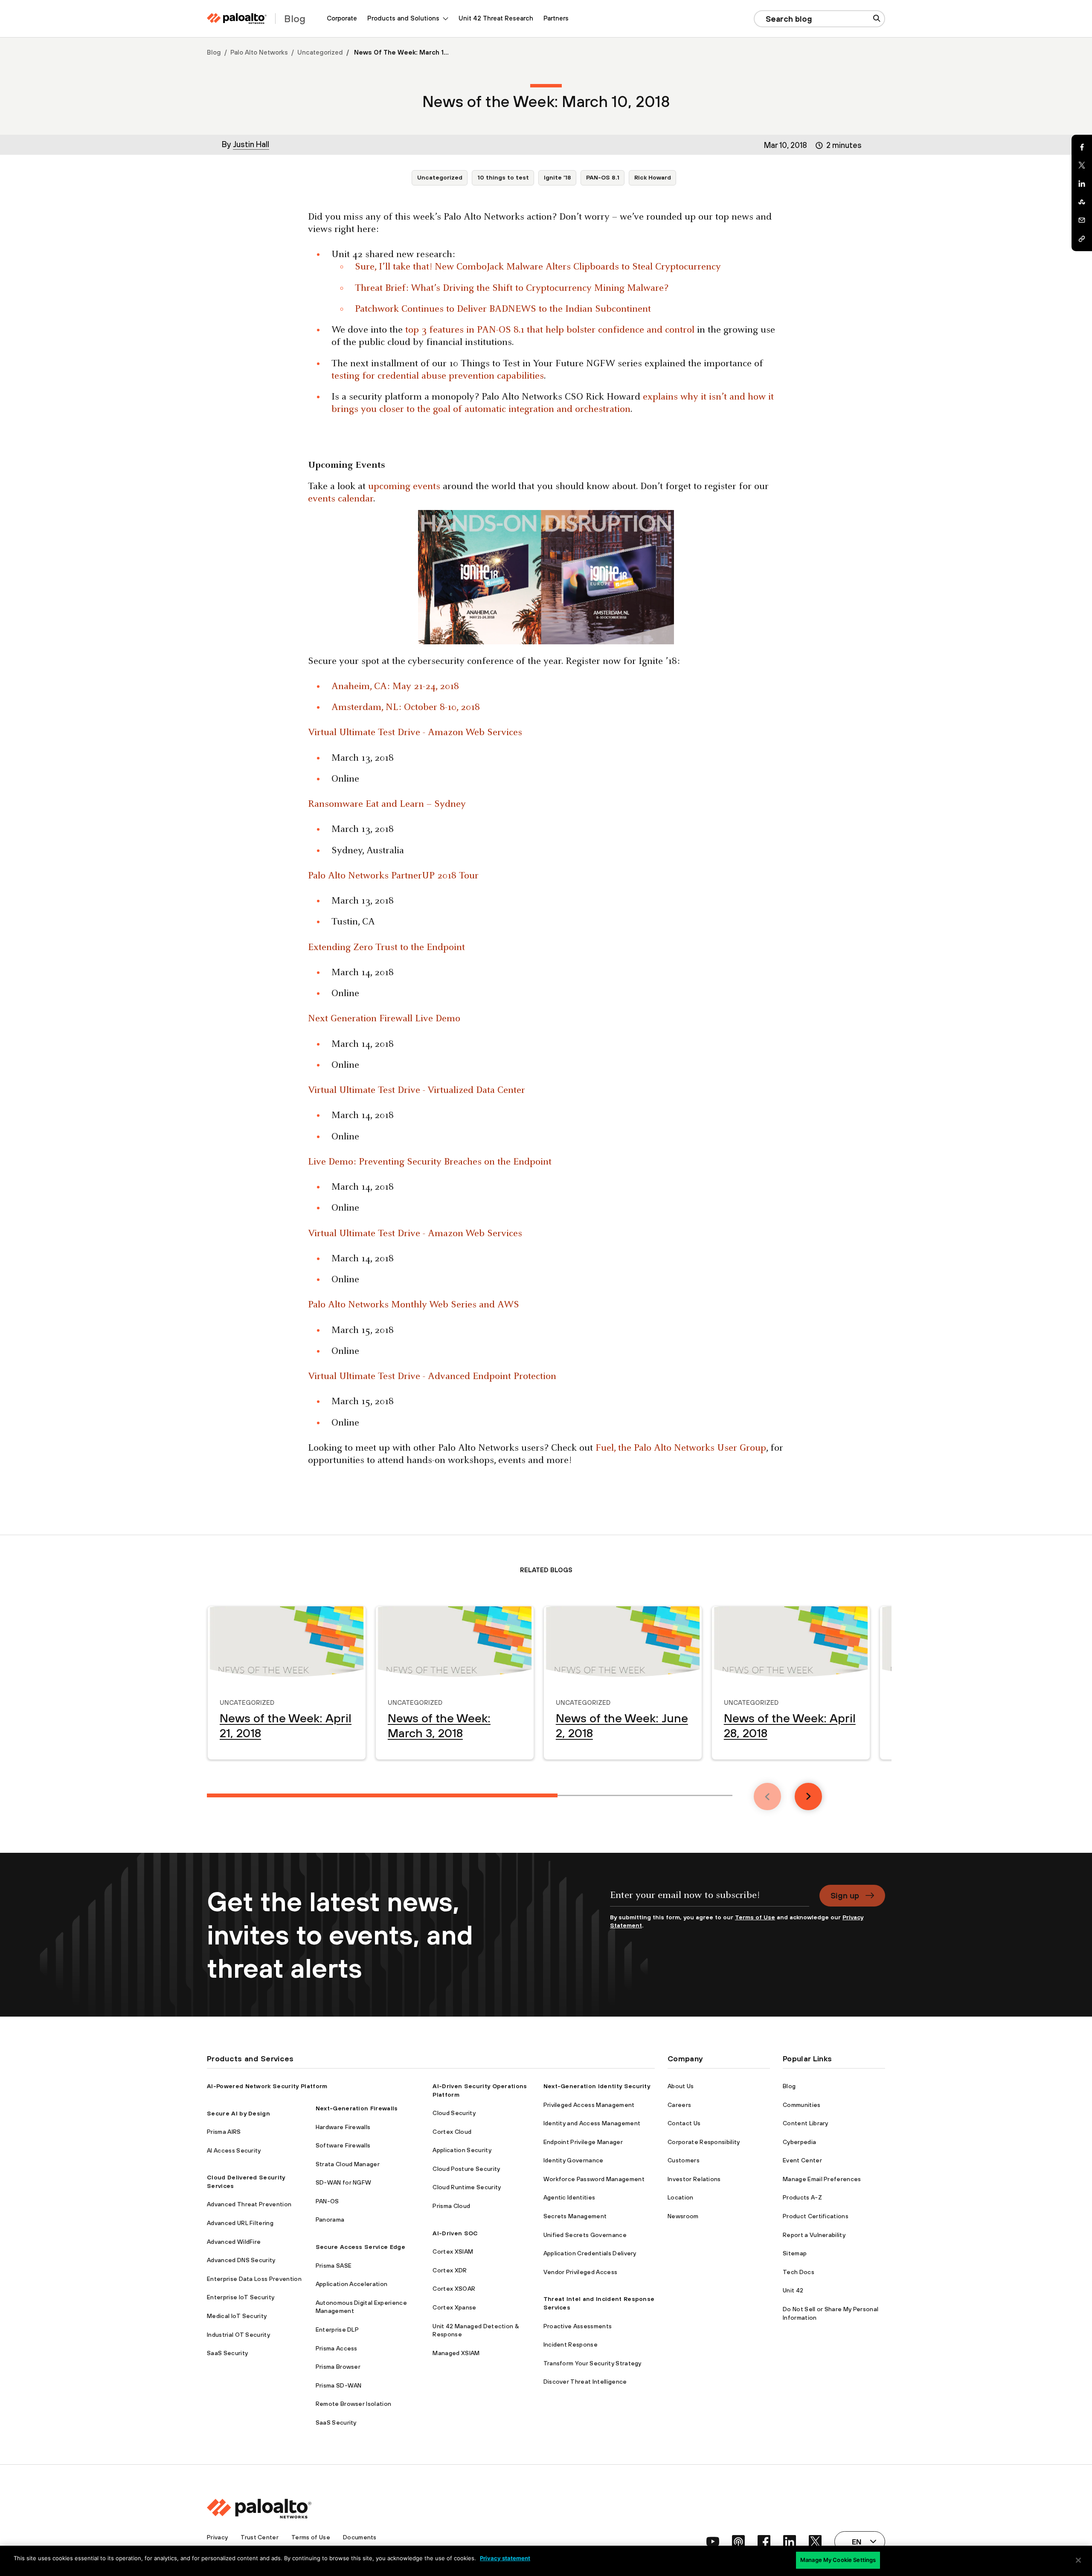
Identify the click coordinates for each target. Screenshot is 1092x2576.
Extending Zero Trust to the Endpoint (386, 948)
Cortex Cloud (452, 2132)
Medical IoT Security (237, 2316)
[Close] (1078, 2560)
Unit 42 (793, 2290)
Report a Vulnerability (814, 2235)
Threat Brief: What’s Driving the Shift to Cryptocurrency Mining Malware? (512, 288)
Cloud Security (454, 2113)
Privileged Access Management (589, 2105)
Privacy (217, 2537)
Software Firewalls (343, 2145)
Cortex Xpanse (454, 2307)
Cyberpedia (799, 2142)
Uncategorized (320, 52)
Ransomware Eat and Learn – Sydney (387, 804)
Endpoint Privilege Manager (583, 2142)
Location (681, 2197)
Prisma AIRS (224, 2132)
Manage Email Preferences (822, 2179)
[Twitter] (1082, 165)
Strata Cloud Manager (348, 2164)
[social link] (713, 2541)
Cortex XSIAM (453, 2251)
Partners (556, 18)
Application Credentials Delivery (590, 2253)
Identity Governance (574, 2160)
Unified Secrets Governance (585, 2235)
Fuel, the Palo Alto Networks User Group (681, 1448)
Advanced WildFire (234, 2242)
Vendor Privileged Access (581, 2272)
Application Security (462, 2150)
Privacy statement (505, 2558)
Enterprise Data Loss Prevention (254, 2279)
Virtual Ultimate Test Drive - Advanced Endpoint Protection (432, 1377)
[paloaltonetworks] (237, 19)
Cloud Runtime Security (467, 2187)
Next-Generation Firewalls (357, 2108)
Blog (214, 52)
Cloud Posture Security (466, 2169)
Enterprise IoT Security (241, 2297)
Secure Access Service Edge (360, 2247)
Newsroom (683, 2216)
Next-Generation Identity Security (597, 2086)
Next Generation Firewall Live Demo (384, 1019)
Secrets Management (575, 2216)
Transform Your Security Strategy (592, 2363)
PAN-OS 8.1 (603, 177)
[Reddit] (1082, 202)
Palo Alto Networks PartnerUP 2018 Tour (393, 876)
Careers (679, 2105)
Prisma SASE (334, 2266)
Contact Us (684, 2123)
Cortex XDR (450, 2270)
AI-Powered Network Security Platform (267, 2086)
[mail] (1082, 220)
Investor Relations (694, 2179)
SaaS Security (227, 2353)
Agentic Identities (569, 2197)
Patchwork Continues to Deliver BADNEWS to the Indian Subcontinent (503, 309)
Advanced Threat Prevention (249, 2204)
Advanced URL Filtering (240, 2223)
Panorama (330, 2220)
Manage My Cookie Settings (838, 2560)
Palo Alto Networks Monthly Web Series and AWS (414, 1305)
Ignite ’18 (558, 177)
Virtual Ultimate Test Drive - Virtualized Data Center (417, 1091)
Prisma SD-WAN (339, 2385)
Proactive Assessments (578, 2326)
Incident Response (571, 2344)
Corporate (342, 18)
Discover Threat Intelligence (585, 2382)
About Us (681, 2086)
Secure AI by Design (238, 2113)
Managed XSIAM (456, 2353)
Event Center (802, 2160)
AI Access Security (234, 2150)
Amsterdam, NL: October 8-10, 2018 (406, 708)
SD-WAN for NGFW (344, 2182)
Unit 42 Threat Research (496, 18)
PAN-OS (327, 2201)
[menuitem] (342, 19)
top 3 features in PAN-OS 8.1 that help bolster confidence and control (550, 330)
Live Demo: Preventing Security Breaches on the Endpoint (430, 1162)
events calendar (341, 499)
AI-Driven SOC (455, 2233)
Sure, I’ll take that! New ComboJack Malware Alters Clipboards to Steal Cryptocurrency (538, 267)
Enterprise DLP (337, 2330)
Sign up (845, 1895)
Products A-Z (802, 2197)
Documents (360, 2537)
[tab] (382, 1795)
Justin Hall (251, 144)
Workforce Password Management (594, 2179)
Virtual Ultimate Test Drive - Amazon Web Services (415, 733)
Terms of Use (755, 1917)
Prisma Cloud (451, 2206)
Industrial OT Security (238, 2335)
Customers (684, 2160)
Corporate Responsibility (704, 2142)
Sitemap (795, 2253)
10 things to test (503, 177)
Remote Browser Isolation (354, 2404)
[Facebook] (1082, 147)
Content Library (806, 2123)
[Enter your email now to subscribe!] (710, 1899)
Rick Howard (653, 177)
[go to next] (808, 1797)
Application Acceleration (352, 2284)
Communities (802, 2105)
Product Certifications (816, 2216)
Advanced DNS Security (241, 2260)
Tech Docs (799, 2272)
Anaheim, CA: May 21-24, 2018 (395, 687)
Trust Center (260, 2537)
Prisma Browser (338, 2367)
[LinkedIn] (1082, 184)
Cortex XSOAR (454, 2289)
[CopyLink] (1082, 239)
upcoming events (404, 487)
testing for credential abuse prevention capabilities (438, 376)
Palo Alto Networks (259, 52)
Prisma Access (337, 2348)
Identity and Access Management (592, 2123)
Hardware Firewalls (343, 2127)
